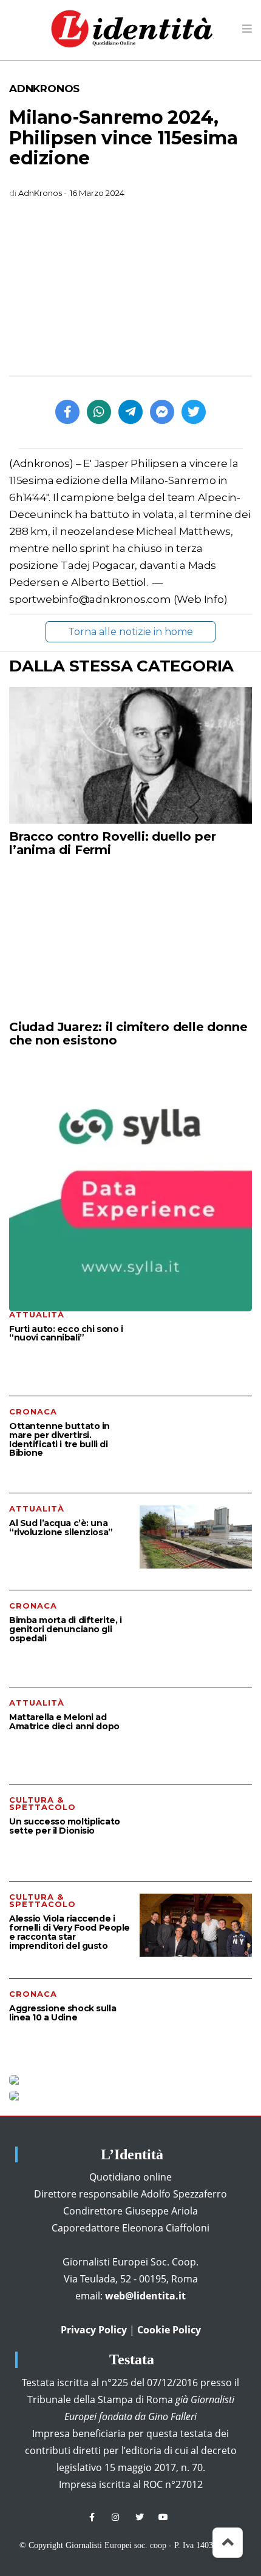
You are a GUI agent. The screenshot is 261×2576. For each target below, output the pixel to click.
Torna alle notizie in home (130, 632)
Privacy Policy (94, 2330)
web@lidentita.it (145, 2296)
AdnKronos (44, 89)
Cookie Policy (169, 2330)
